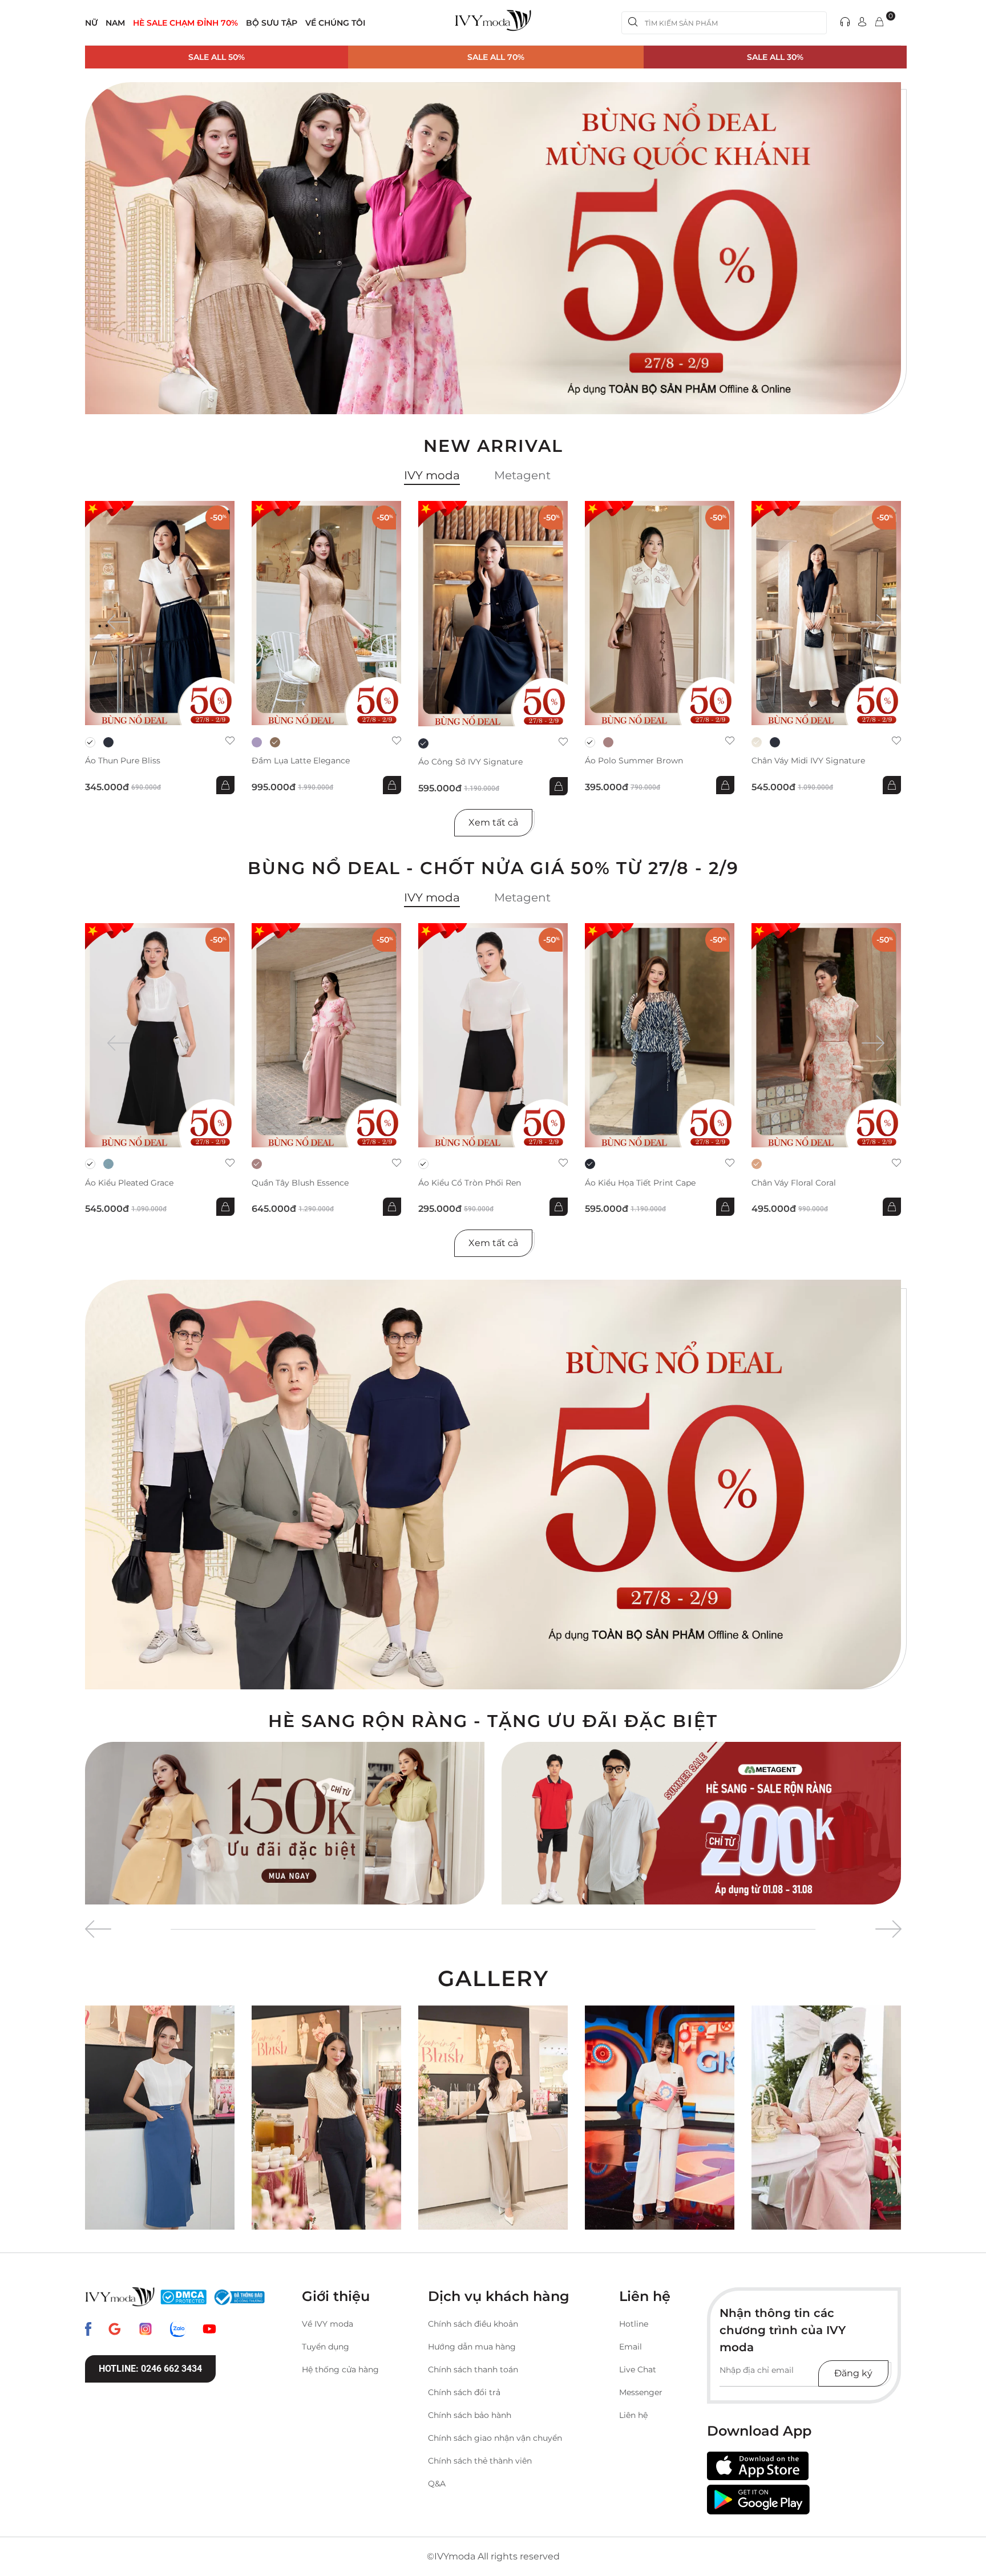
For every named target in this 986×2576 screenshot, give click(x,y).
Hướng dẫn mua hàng (472, 2347)
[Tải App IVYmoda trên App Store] (758, 2466)
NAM (115, 23)
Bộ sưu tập (272, 23)
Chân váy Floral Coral (794, 1183)
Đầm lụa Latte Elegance (301, 761)
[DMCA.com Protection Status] (183, 2297)
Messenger (641, 2392)
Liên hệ (633, 2415)
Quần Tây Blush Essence (300, 1183)
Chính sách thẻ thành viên (480, 2461)
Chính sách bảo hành (470, 2415)
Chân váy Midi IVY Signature (808, 761)
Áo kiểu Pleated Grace (129, 1183)
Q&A (437, 2484)
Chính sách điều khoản (473, 2324)
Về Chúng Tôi (335, 23)
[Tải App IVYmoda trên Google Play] (758, 2500)
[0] (879, 23)
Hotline (634, 2324)
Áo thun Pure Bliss (123, 761)
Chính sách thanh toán (473, 2369)
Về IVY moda (328, 2324)
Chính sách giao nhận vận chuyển (495, 2438)
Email (631, 2347)
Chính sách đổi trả (464, 2392)
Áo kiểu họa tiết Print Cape (640, 1183)
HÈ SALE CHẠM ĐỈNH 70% (185, 23)
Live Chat (638, 2369)
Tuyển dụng (326, 2347)
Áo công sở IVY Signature (470, 762)
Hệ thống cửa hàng (340, 2369)
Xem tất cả (493, 822)
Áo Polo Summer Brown (634, 761)
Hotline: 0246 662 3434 (150, 2369)
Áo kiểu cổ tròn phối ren (470, 1183)
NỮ (91, 23)
